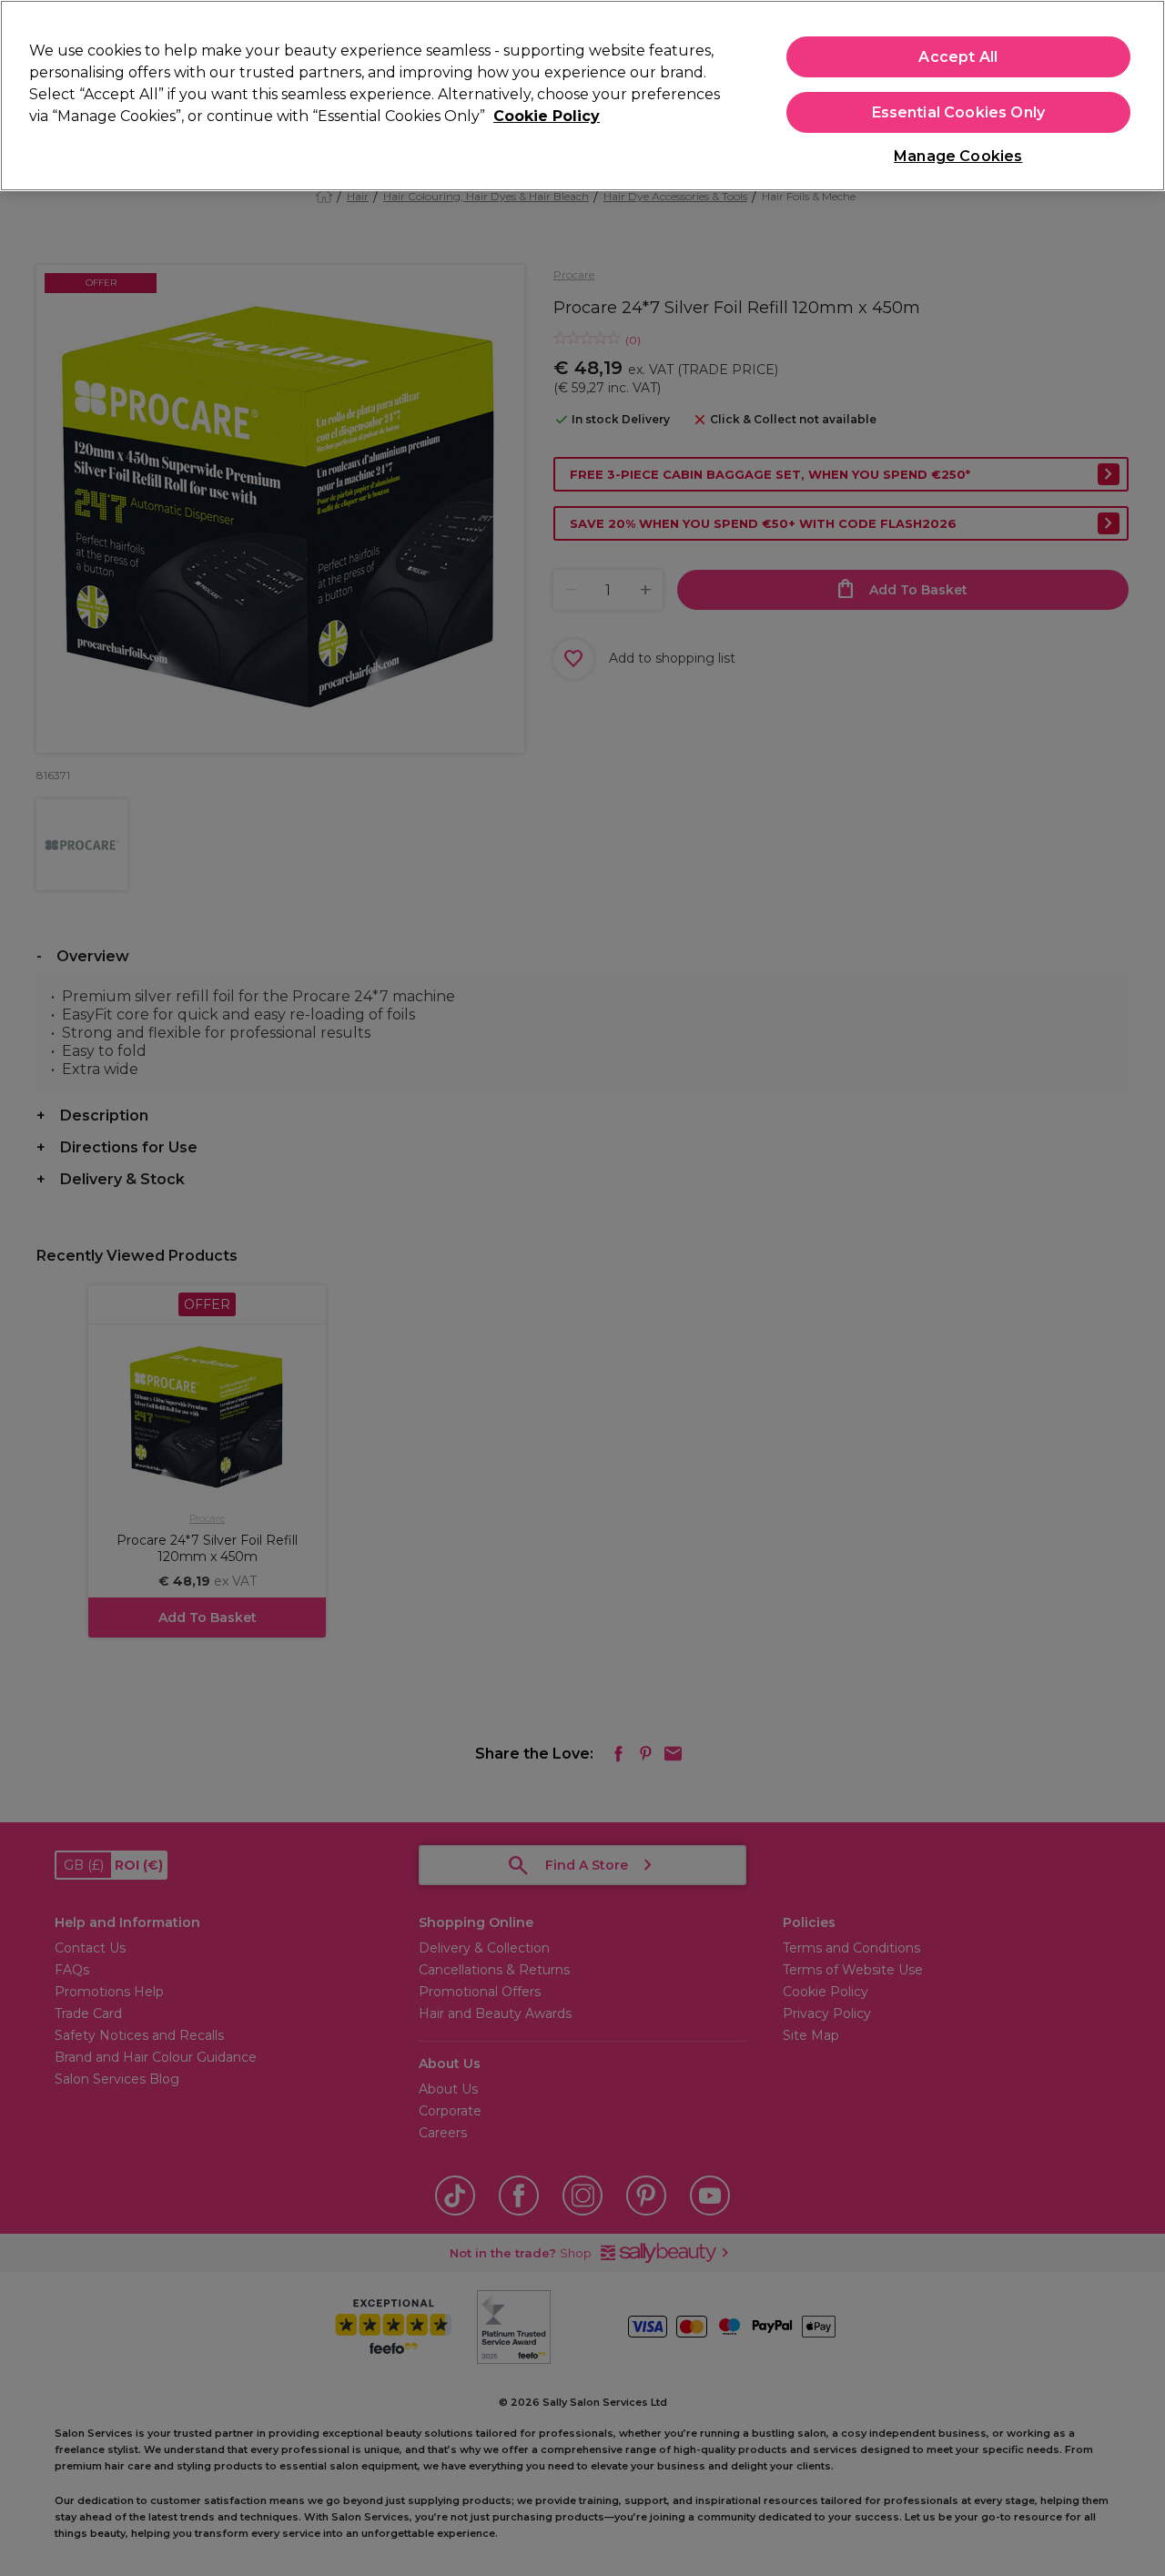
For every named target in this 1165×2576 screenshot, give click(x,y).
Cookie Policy (547, 116)
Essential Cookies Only (959, 112)
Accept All (958, 57)
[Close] (1136, 94)
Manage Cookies (958, 156)
